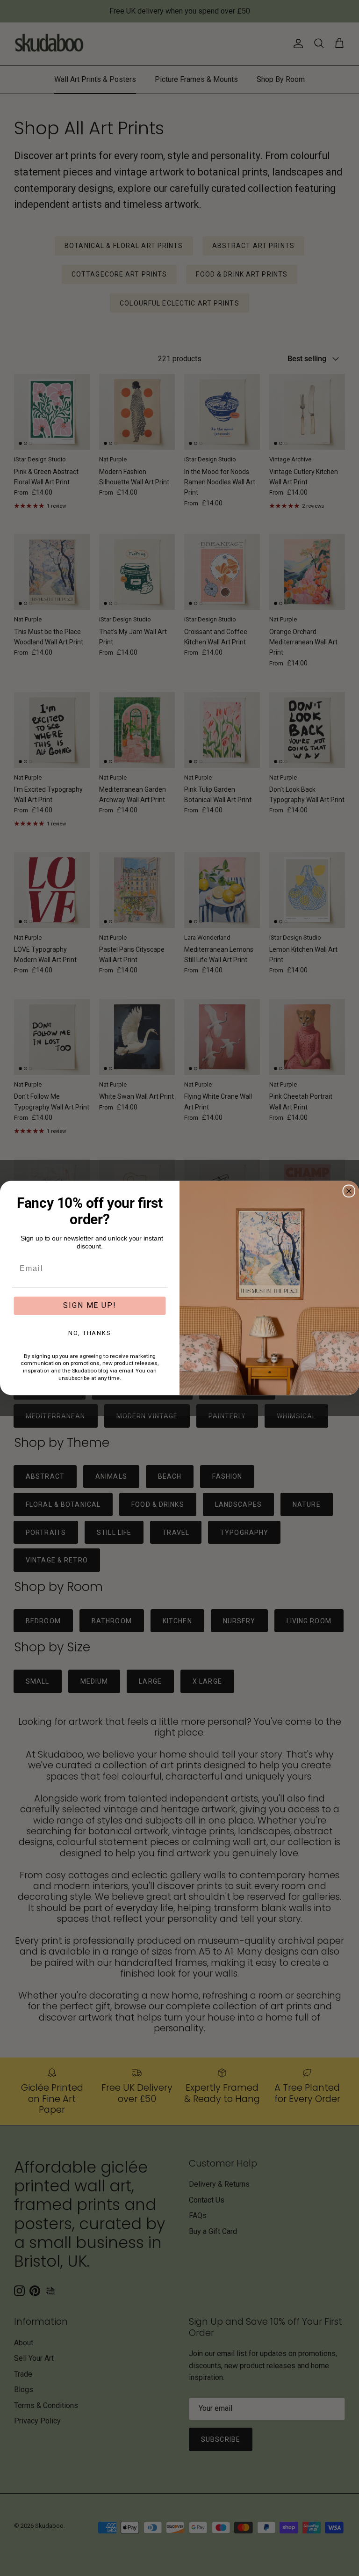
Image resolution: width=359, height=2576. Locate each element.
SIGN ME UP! (90, 1305)
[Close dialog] (349, 1191)
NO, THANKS (90, 1333)
